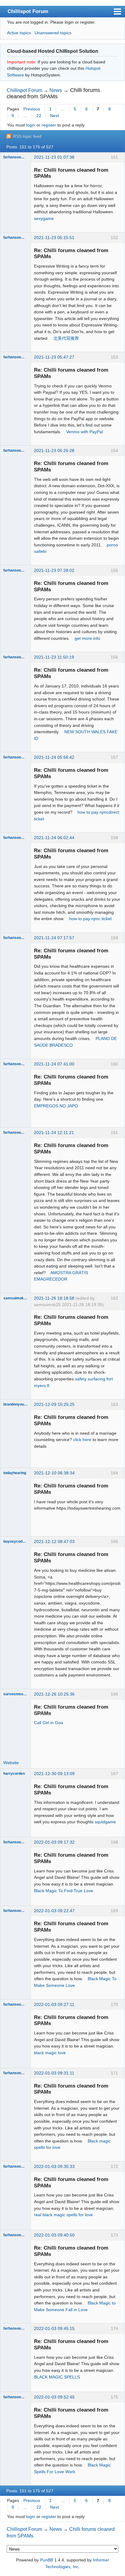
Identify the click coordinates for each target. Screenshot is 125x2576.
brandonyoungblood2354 (15, 1404)
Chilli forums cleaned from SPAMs (53, 93)
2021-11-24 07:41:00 (54, 1064)
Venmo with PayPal (84, 432)
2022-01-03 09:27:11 (54, 2004)
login (31, 125)
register (49, 125)
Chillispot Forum (28, 11)
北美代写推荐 (66, 338)
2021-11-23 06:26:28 (54, 451)
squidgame (105, 1822)
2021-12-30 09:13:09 (54, 1774)
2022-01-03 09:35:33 (54, 2166)
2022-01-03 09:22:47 (54, 1911)
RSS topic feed (27, 136)
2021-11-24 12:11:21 (54, 1133)
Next (54, 116)
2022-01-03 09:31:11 (54, 2073)
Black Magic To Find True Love (64, 1891)
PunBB (47, 2560)
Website (11, 1763)
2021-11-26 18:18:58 (54, 1298)
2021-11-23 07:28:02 (54, 570)
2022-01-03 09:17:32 (54, 1842)
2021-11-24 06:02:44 (54, 838)
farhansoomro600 (15, 157)
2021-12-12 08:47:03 (54, 1541)
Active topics (19, 33)
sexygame (44, 218)
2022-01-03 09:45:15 (54, 2328)
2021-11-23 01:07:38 (54, 157)
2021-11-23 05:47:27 (54, 357)
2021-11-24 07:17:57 (54, 938)
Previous (32, 109)
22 (39, 116)
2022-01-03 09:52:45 (54, 2397)
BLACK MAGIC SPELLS (57, 2377)
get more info (87, 638)
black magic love (50, 2053)
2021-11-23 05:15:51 (54, 238)
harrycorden (14, 1774)
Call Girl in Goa (49, 1723)
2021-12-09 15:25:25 (54, 1404)
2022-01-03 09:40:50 (54, 2235)
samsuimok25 (15, 1298)
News (56, 90)
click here (82, 1440)
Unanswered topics (53, 33)
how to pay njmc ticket (90, 919)
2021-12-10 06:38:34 (54, 1473)
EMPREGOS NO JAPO (56, 1106)
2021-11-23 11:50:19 (54, 657)
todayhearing (15, 1473)
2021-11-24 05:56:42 (54, 757)
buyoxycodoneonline (15, 1541)
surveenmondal (15, 1694)
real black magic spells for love (63, 2215)
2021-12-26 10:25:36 (54, 1694)
